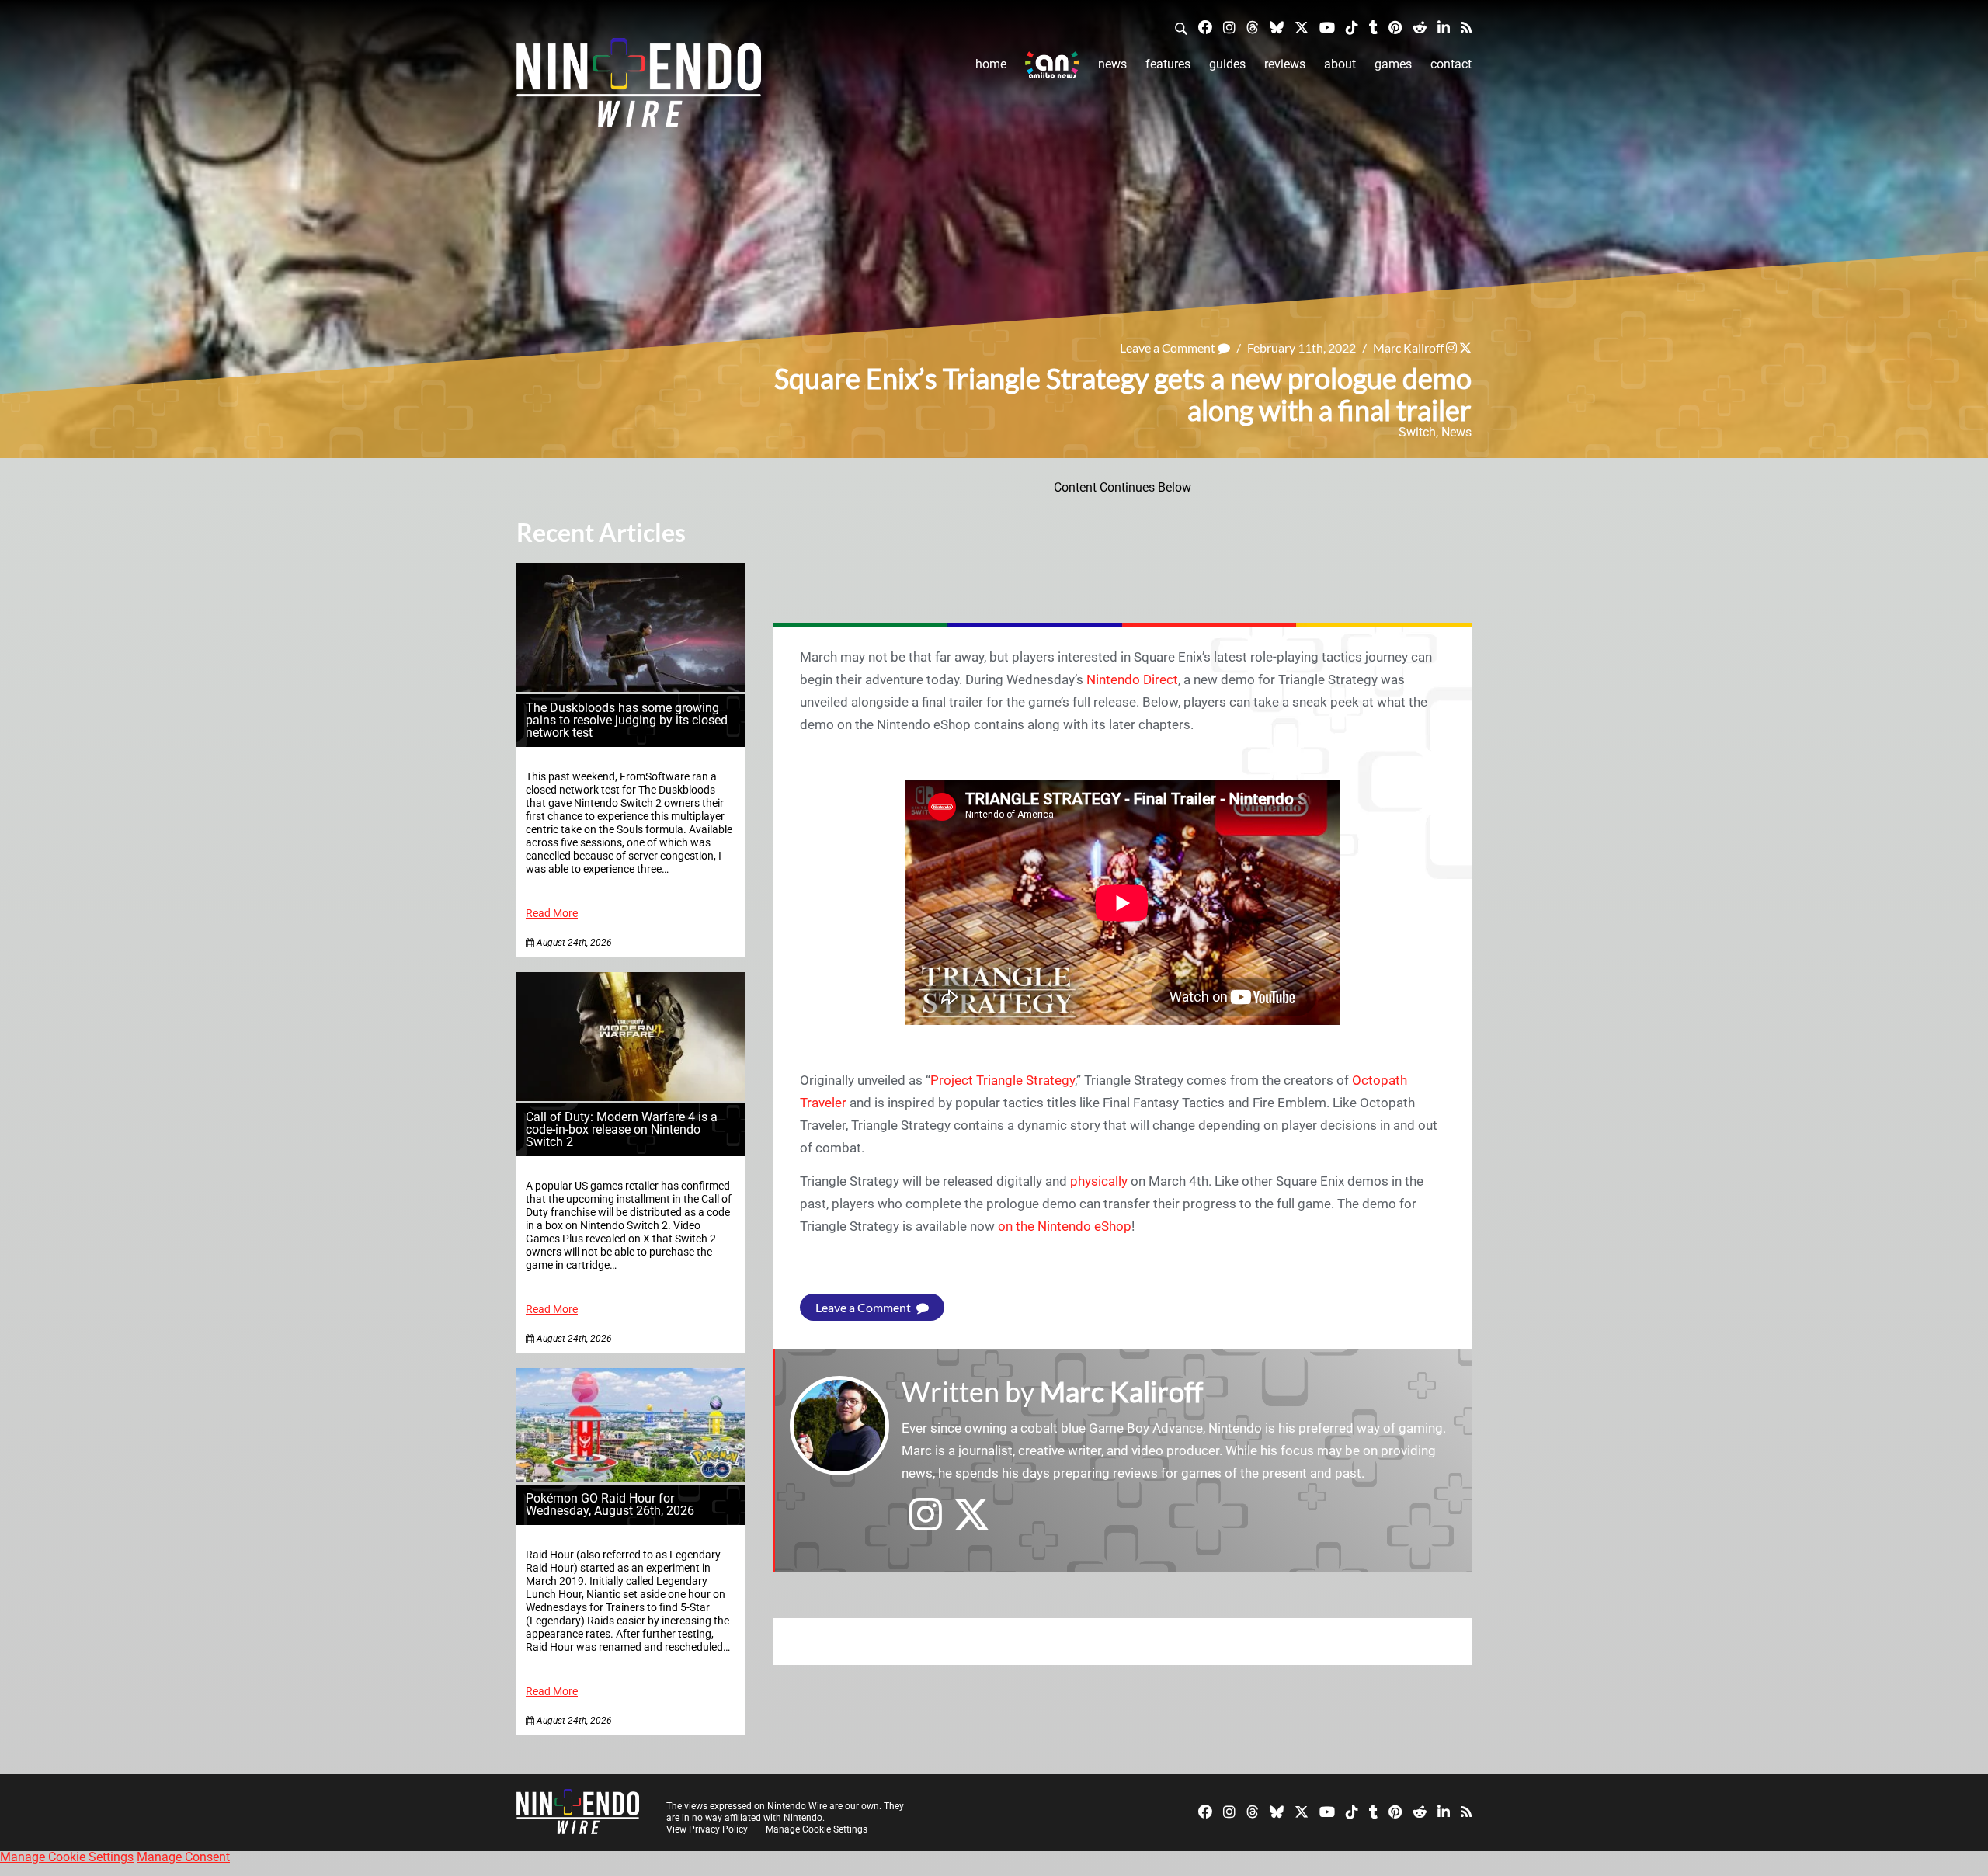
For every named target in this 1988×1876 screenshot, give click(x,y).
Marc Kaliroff (1408, 347)
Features (1168, 64)
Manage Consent (183, 1857)
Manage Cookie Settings (817, 1829)
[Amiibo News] (1052, 65)
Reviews (1285, 64)
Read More (552, 914)
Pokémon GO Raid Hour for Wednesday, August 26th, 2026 (610, 1504)
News (1112, 64)
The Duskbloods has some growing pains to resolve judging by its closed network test (627, 720)
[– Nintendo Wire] (639, 88)
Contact (1451, 64)
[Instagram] (1229, 27)
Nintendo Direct (1132, 679)
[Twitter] (1302, 27)
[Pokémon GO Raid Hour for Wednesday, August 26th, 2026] (631, 1478)
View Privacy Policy (707, 1829)
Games (1393, 64)
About (1340, 64)
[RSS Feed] (1466, 27)
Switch (1417, 432)
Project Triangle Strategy (1003, 1080)
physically (1099, 1181)
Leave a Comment (1169, 347)
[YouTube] (1327, 27)
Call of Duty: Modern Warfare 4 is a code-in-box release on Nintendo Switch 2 (622, 1129)
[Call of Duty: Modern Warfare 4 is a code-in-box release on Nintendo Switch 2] (631, 1097)
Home (991, 64)
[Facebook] (1205, 27)
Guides (1227, 64)
